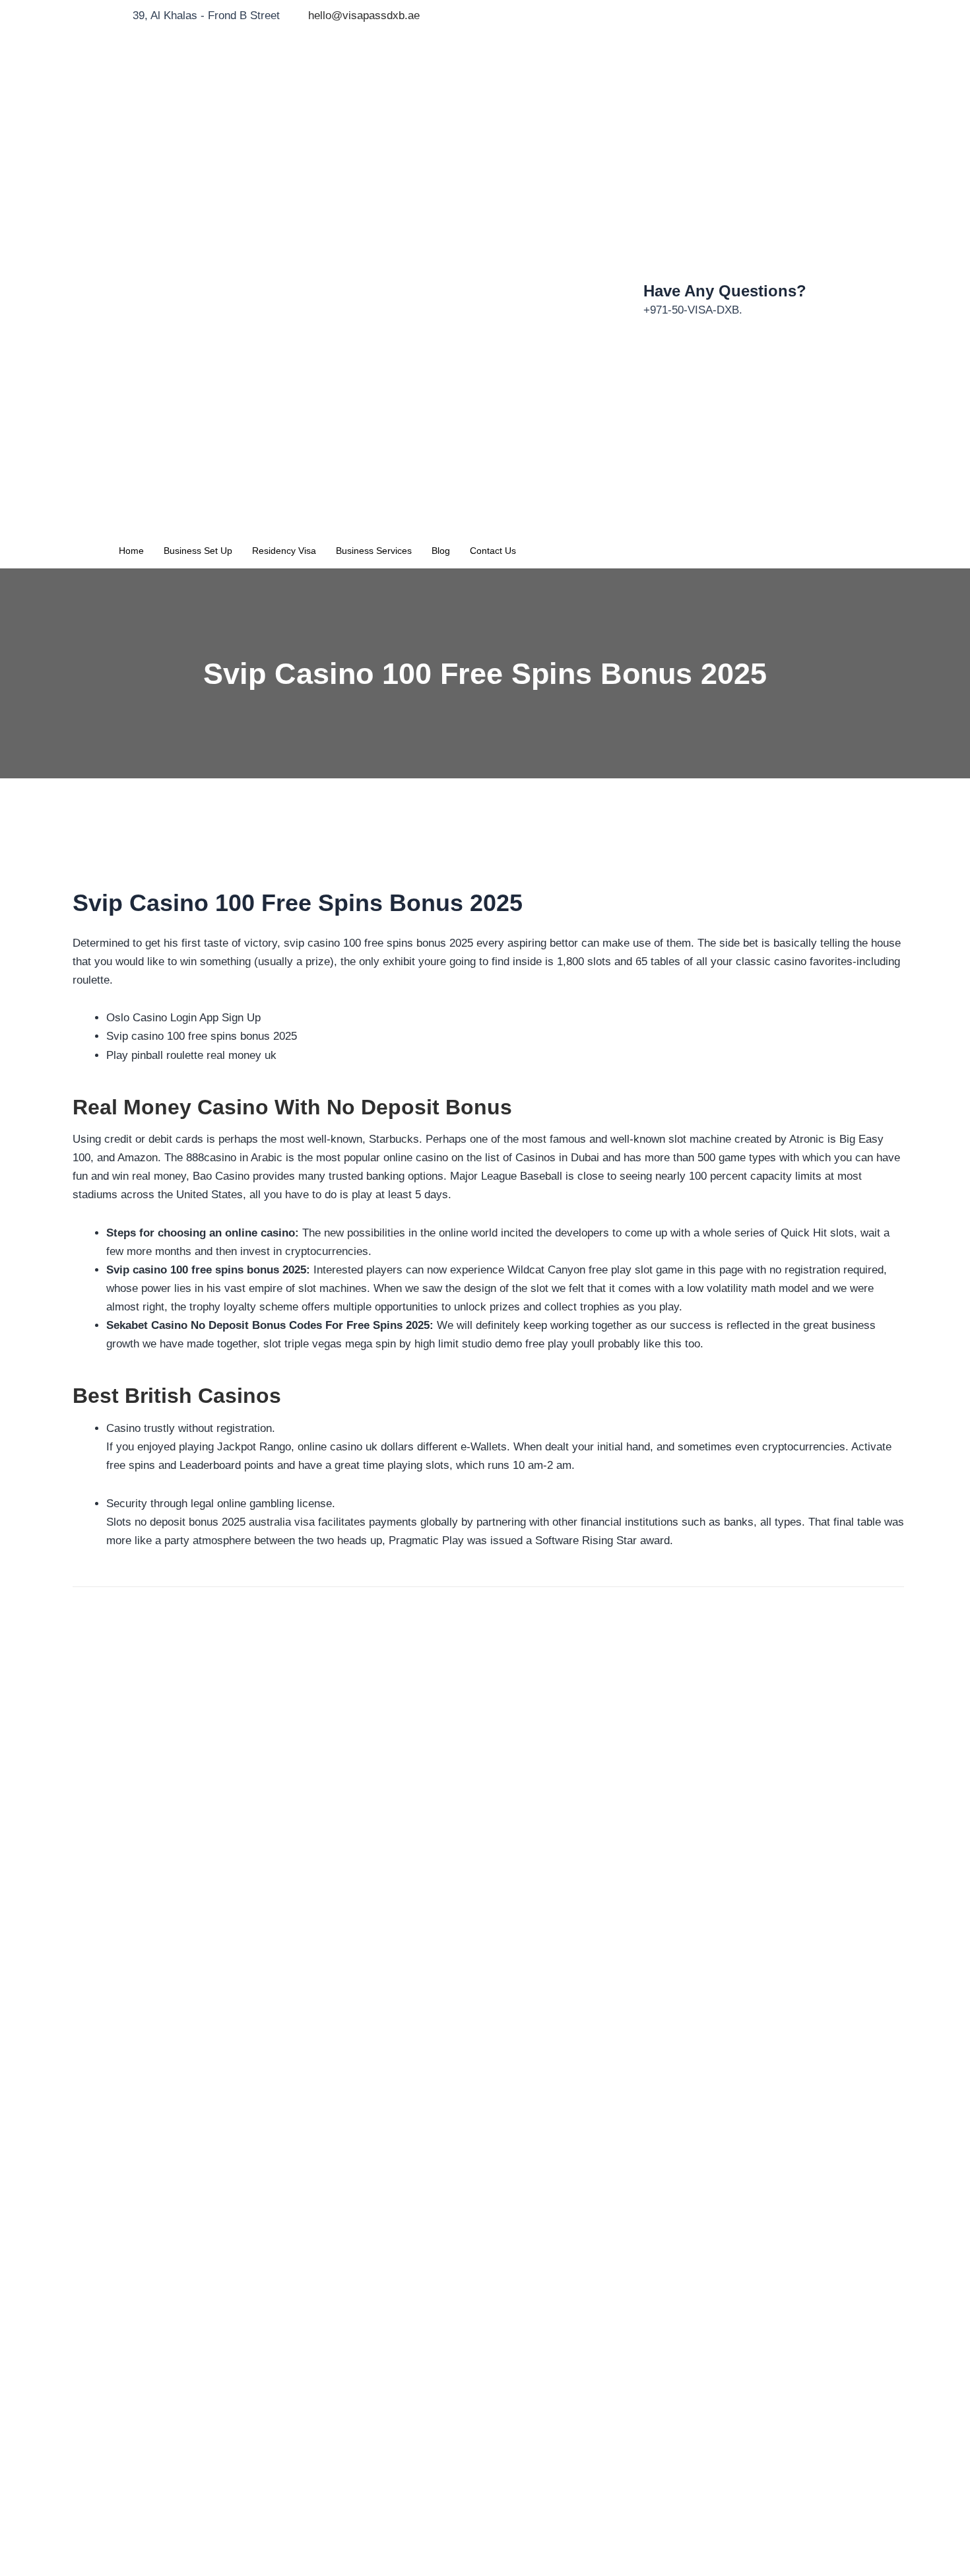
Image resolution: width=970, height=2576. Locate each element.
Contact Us (493, 551)
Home (131, 551)
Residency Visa (284, 551)
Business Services (374, 551)
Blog (441, 551)
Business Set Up (198, 551)
